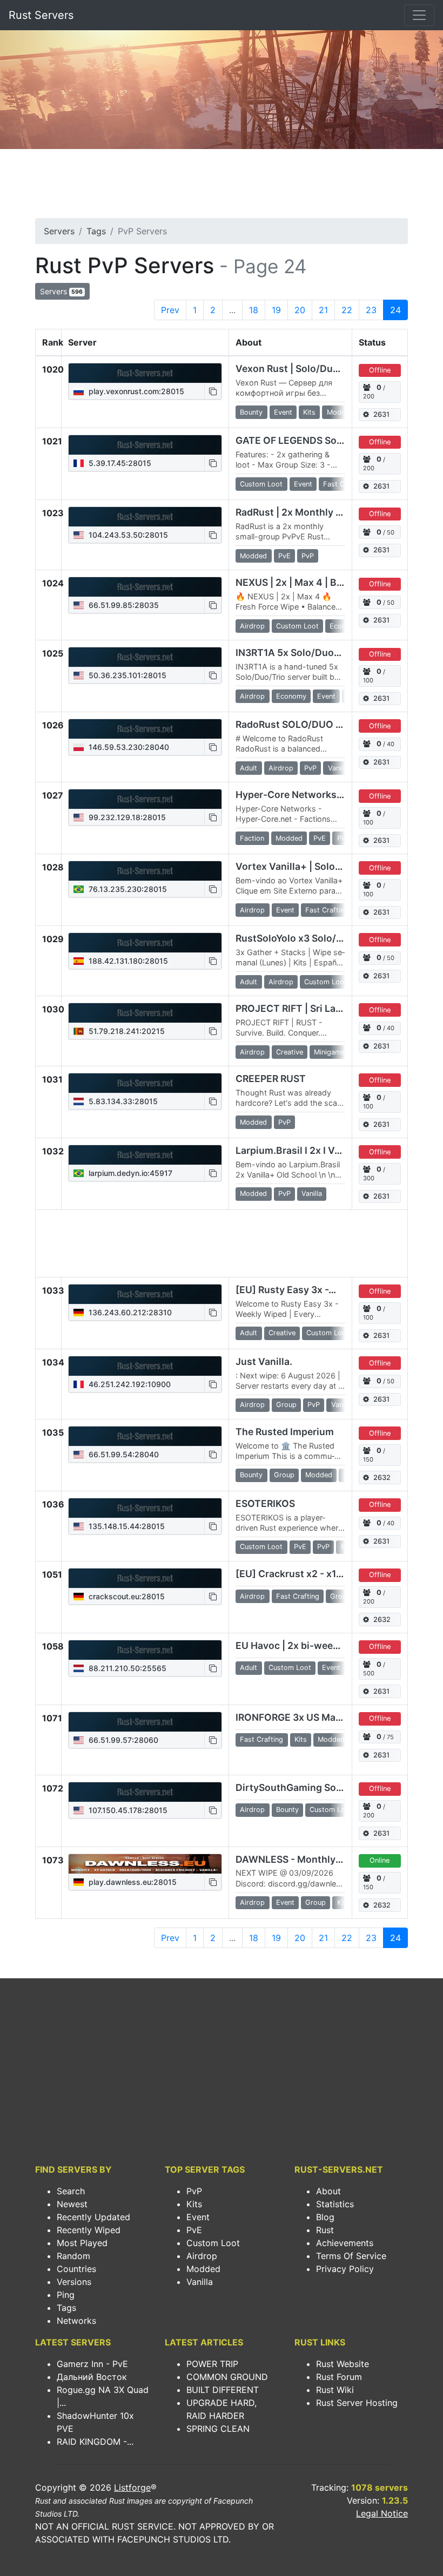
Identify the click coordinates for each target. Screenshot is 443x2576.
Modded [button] (340, 412)
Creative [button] (290, 1052)
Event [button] (283, 412)
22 (347, 310)
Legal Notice (382, 2513)
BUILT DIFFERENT (223, 2390)
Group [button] (286, 1405)
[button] (213, 391)
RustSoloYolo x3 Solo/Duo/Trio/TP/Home (330, 938)
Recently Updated (93, 2217)
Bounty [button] (251, 412)
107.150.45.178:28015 (127, 1810)
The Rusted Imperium (285, 1432)
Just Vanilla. (264, 1361)
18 (254, 310)
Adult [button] (249, 768)
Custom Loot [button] (261, 484)
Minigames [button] (331, 1052)
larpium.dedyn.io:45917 (129, 1173)
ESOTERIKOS (265, 1503)
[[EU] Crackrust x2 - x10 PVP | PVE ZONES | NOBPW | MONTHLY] (145, 1578)
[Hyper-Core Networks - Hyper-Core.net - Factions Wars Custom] (145, 799)
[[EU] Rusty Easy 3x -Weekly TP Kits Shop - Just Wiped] (145, 1294)
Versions (74, 2282)
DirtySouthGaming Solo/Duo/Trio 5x (319, 1787)
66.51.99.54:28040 (123, 1454)
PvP (194, 2191)
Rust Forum (339, 2377)
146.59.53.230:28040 (128, 747)
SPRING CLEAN (218, 2429)
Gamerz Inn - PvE (92, 2364)
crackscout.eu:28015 (126, 1596)
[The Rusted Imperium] (145, 1436)
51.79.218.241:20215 (126, 1031)
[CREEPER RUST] (145, 1083)
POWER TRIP (212, 2364)
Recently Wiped (89, 2230)
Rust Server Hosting (357, 2403)
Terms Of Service (351, 2256)
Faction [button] (252, 838)
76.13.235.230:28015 (127, 889)
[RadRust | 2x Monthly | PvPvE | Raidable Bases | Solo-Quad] (145, 517)
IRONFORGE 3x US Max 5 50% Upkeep (322, 1717)
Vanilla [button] (338, 768)
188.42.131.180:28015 (127, 961)
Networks (76, 2321)
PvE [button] (284, 556)
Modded (203, 2269)
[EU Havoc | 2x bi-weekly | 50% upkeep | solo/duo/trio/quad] (145, 1650)
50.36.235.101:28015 (126, 675)
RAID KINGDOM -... (95, 2442)
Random (73, 2256)
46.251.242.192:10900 (129, 1384)
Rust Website (343, 2364)
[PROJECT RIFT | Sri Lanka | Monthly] (145, 1013)
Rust (325, 2230)
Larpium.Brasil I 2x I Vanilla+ (301, 1150)
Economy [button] (345, 626)
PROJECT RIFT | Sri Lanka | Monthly (317, 1008)
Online (380, 1860)
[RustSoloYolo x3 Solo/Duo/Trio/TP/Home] (145, 943)
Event (198, 2217)
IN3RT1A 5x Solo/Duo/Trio (296, 653)
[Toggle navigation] (419, 15)
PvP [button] (308, 556)
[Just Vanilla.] (145, 1366)
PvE (194, 2230)
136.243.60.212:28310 (129, 1312)
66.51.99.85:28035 (123, 605)
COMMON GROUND (227, 2377)
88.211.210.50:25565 (126, 1668)
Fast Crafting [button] (345, 484)
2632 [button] (382, 1478)
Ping (66, 2295)
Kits (194, 2204)
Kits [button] (309, 412)
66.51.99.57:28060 (122, 1740)
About (328, 2191)
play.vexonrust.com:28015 (135, 391)
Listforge (132, 2487)
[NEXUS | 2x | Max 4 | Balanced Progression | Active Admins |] (145, 587)
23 (371, 310)
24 (395, 310)
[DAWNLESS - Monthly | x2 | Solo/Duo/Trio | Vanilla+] (145, 1864)
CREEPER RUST (271, 1079)
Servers (59, 231)
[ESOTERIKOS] (145, 1508)
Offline (380, 370)
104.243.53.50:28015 (127, 535)
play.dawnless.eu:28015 (132, 1882)
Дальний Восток (92, 2377)
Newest (72, 2204)
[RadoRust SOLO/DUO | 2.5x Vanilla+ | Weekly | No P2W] (145, 729)
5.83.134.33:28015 (122, 1101)
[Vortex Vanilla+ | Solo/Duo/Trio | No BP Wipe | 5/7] (145, 871)
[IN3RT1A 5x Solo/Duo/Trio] (145, 657)
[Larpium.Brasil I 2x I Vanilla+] (145, 1155)
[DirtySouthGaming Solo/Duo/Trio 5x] (145, 1792)
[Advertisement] (222, 187)
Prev (170, 310)
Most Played (82, 2243)
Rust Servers (41, 15)
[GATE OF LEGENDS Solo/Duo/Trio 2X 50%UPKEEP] (145, 445)
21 (323, 310)
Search (71, 2191)
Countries (76, 2269)
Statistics (335, 2204)
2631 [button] (381, 414)
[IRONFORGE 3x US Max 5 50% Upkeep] (145, 1722)
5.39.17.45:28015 (119, 463)
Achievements (345, 2243)
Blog (325, 2217)
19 (276, 310)
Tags (96, 231)
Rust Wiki (335, 2390)
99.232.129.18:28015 (126, 817)
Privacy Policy (345, 2269)
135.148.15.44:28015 (126, 1526)
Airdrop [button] (252, 626)
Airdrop (202, 2256)
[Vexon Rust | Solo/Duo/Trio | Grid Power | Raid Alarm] (145, 373)
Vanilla (200, 2282)
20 (300, 310)
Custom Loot (213, 2243)
